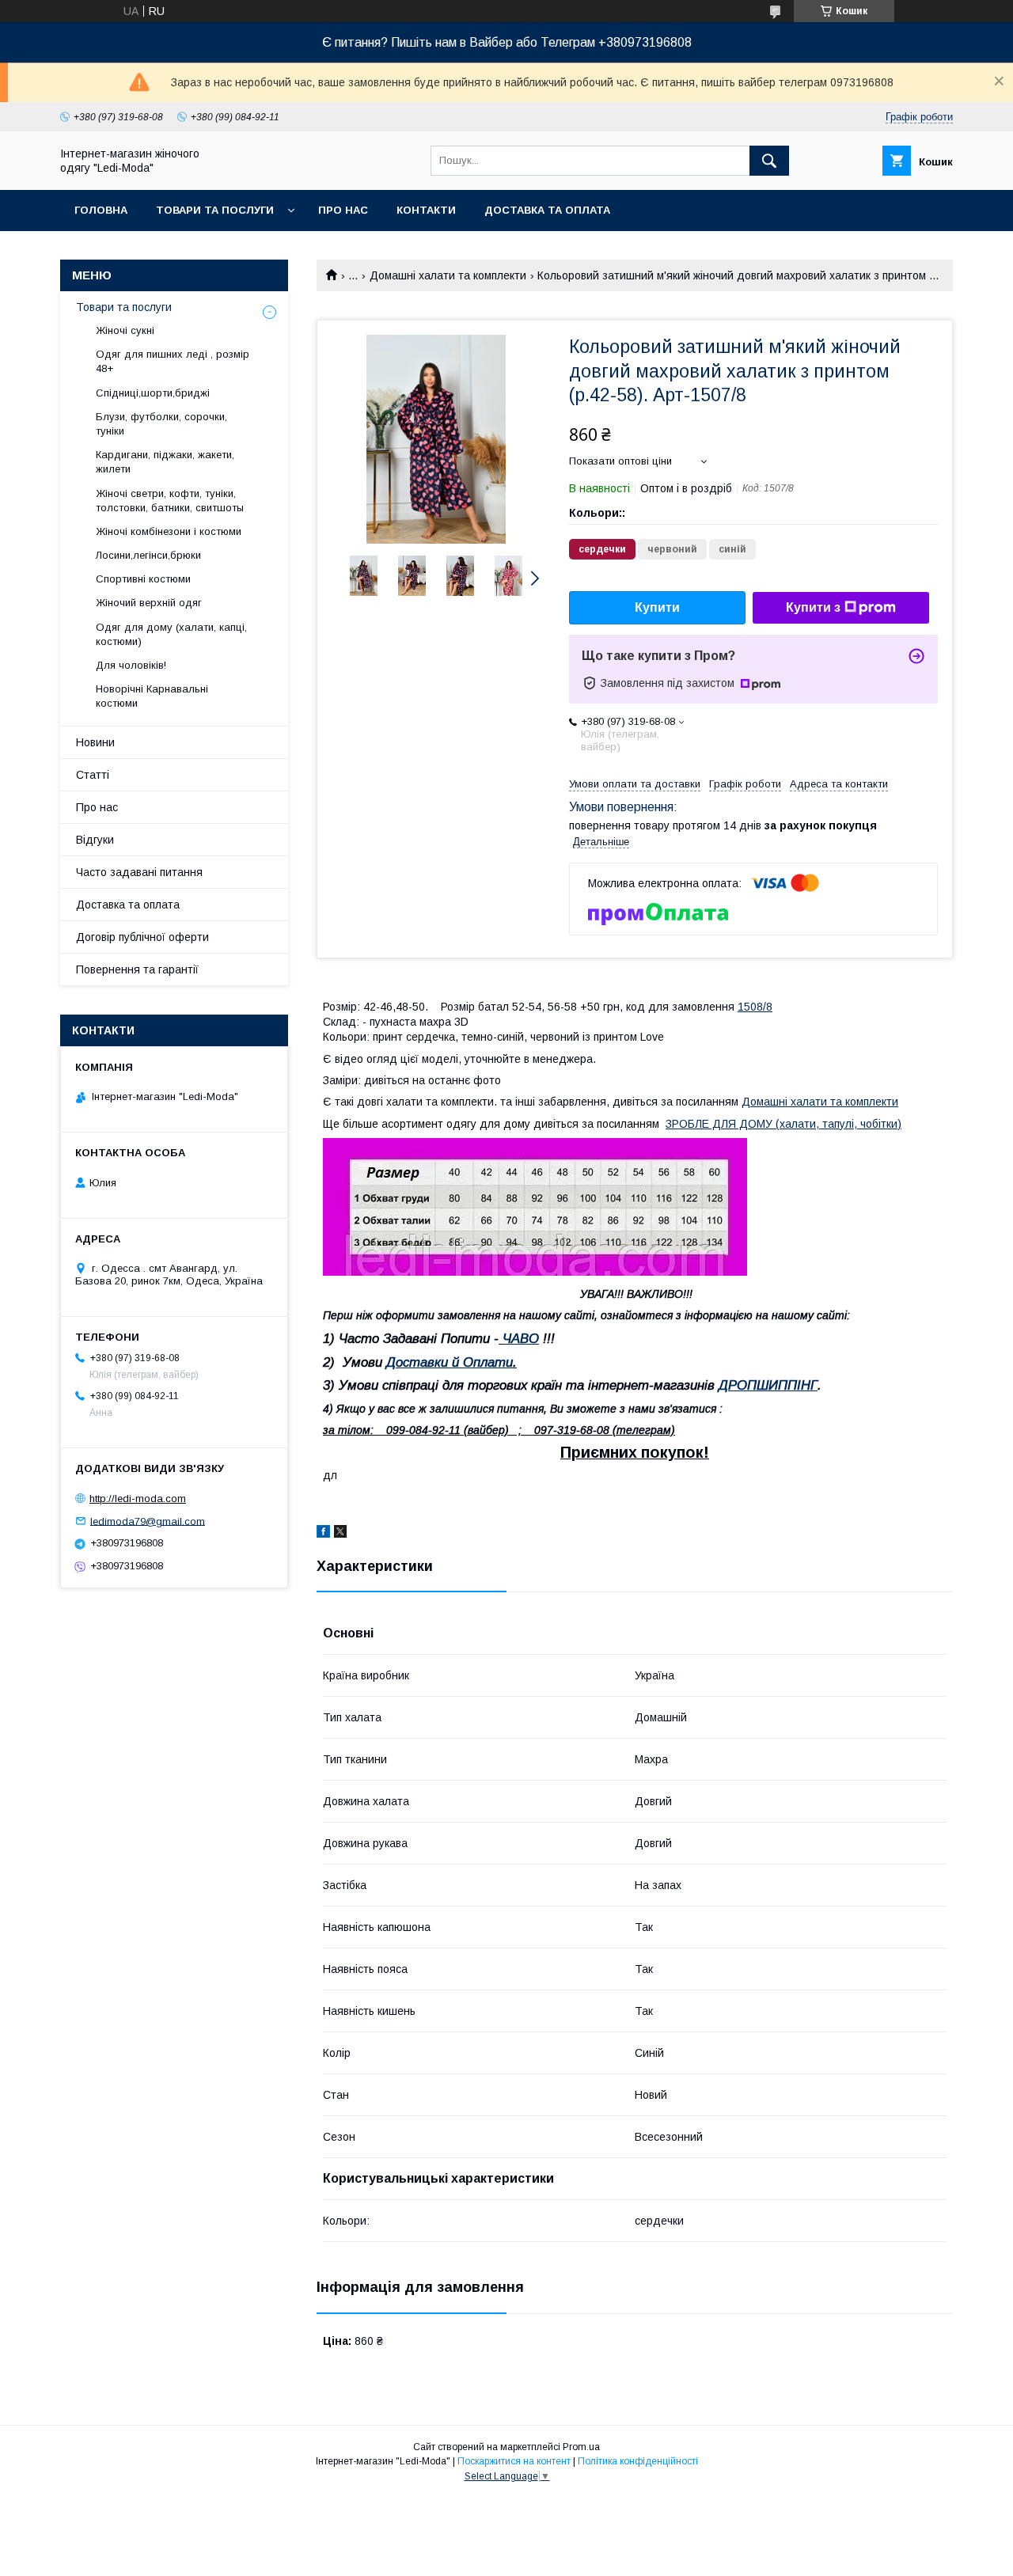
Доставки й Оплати (450, 1362)
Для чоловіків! (131, 665)
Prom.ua (581, 2447)
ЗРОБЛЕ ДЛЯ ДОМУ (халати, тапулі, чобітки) (783, 1124)
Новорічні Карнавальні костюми (152, 696)
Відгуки (95, 840)
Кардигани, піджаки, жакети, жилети (165, 462)
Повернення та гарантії (137, 969)
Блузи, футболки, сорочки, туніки (161, 424)
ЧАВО (521, 1339)
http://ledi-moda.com (138, 1499)
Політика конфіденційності (638, 2461)
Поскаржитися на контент (514, 2461)
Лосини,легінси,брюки (148, 555)
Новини (95, 742)
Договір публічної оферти (142, 937)
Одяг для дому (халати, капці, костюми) (171, 634)
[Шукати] (769, 161)
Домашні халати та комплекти (448, 275)
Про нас (343, 210)
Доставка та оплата (547, 210)
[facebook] (323, 1534)
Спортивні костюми (143, 579)
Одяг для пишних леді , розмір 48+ (173, 361)
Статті (93, 775)
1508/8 (755, 1007)
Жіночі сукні (125, 330)
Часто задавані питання (139, 872)
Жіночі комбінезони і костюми (169, 531)
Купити (657, 607)
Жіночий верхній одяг (149, 603)
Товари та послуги (215, 210)
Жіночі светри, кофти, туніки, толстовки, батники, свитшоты (170, 501)
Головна (101, 210)
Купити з (813, 607)
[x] (340, 1534)
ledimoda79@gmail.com (148, 1521)
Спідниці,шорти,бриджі (153, 393)
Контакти (426, 210)
